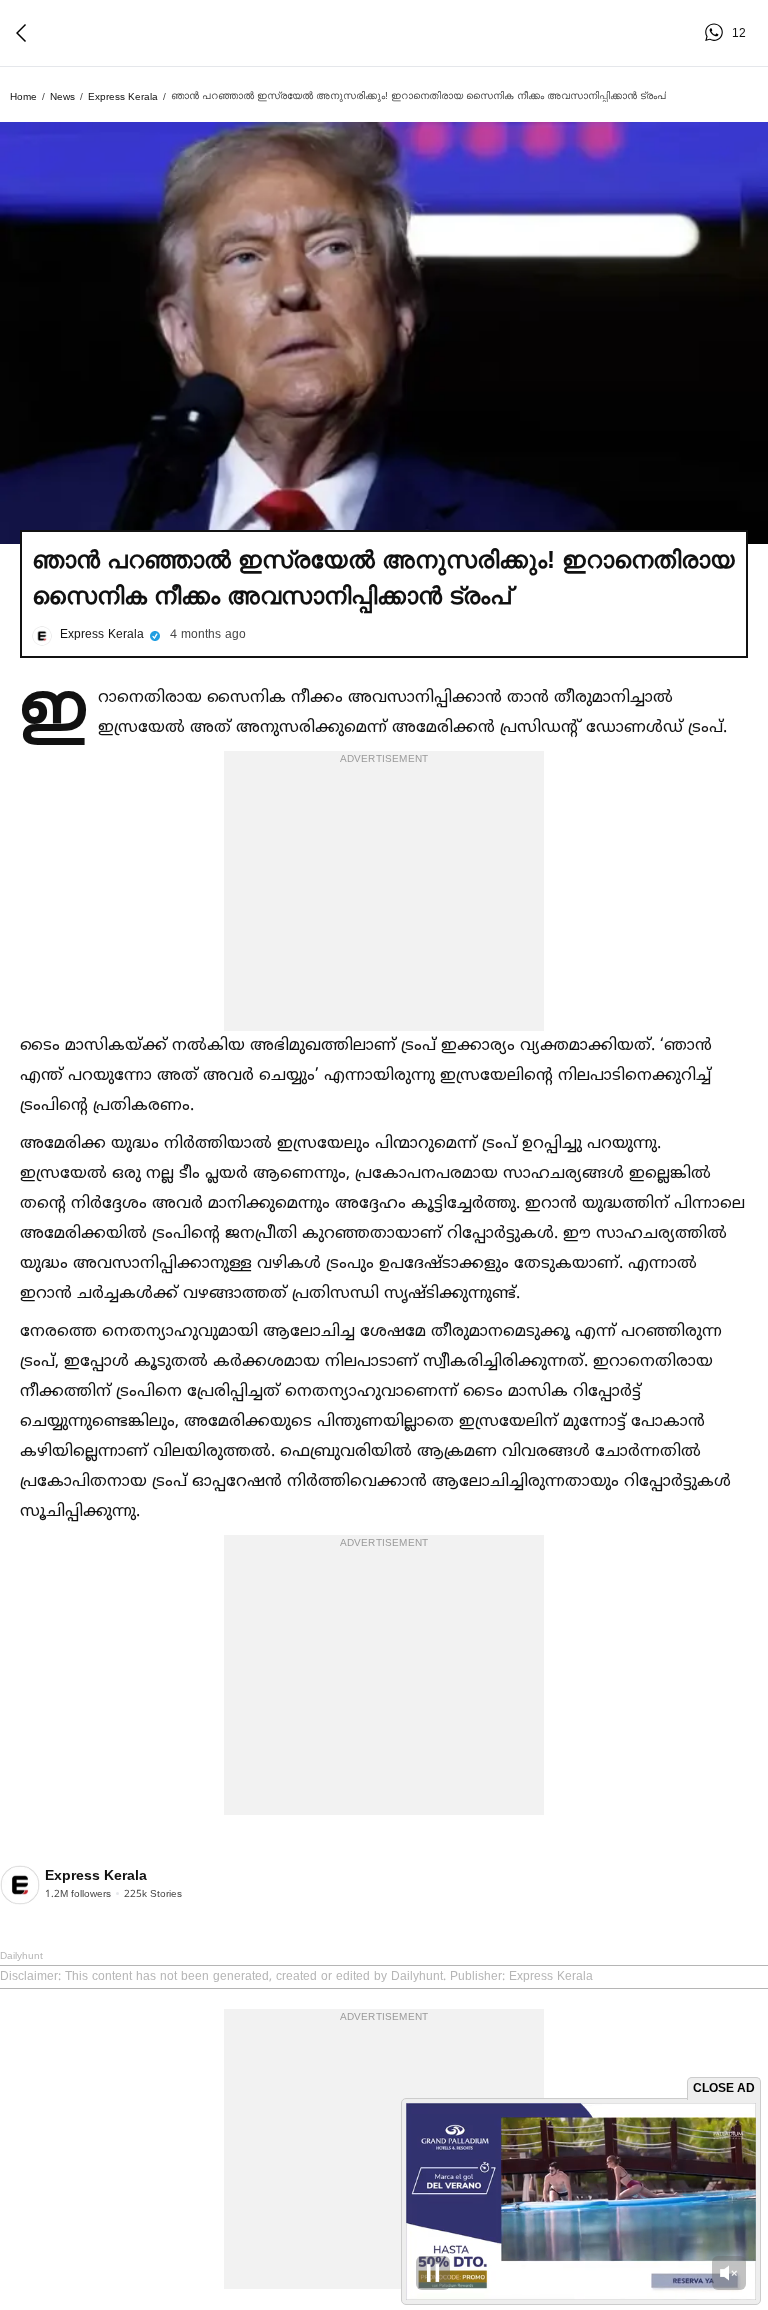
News (62, 96)
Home (23, 96)
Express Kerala (123, 96)
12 (717, 33)
